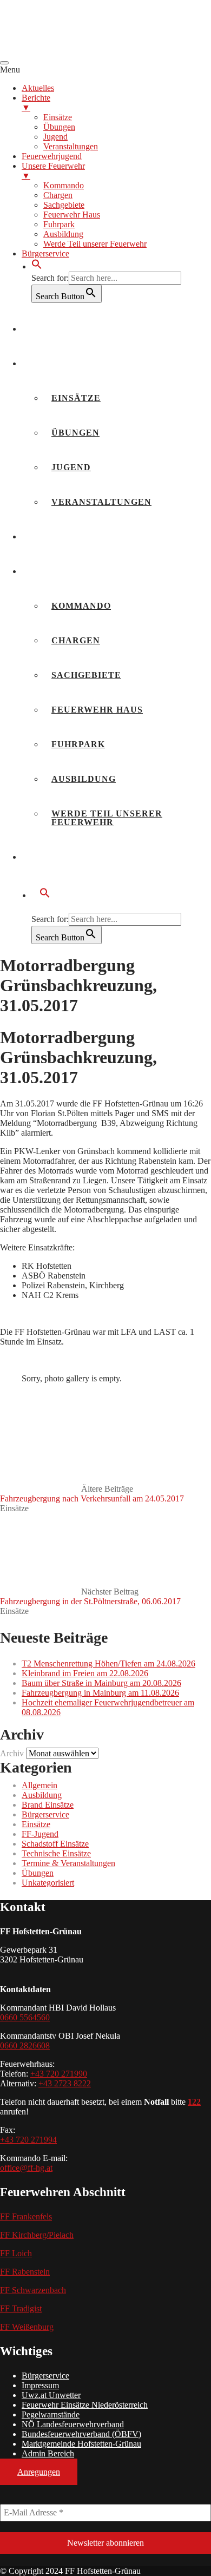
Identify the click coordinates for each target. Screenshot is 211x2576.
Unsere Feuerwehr (82, 571)
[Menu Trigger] (4, 63)
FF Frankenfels (26, 2216)
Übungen (75, 433)
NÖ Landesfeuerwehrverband (73, 2424)
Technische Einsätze (56, 1853)
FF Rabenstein (25, 2272)
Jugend (71, 467)
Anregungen (39, 2472)
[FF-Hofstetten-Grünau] (81, 50)
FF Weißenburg (27, 2327)
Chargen (76, 640)
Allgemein (39, 1785)
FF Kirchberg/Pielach (37, 2235)
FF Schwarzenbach (33, 2290)
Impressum (40, 2385)
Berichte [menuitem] (36, 103)
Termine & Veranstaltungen (68, 1863)
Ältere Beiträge (92, 1494)
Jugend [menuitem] (55, 137)
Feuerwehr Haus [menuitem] (72, 215)
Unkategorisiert (48, 1883)
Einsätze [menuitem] (58, 117)
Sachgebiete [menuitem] (64, 205)
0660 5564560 (25, 2017)
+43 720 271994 (28, 2140)
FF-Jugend (40, 1834)
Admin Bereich (48, 2453)
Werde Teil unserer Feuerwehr (107, 818)
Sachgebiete (86, 675)
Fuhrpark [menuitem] (59, 224)
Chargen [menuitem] (58, 195)
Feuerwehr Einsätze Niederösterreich (85, 2405)
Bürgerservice (72, 857)
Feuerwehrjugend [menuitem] (52, 156)
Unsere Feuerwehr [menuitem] (53, 171)
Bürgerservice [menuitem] (45, 253)
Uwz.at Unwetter (51, 2395)
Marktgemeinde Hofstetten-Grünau (81, 2444)
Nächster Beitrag (90, 1596)
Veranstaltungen (101, 502)
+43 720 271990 (59, 2074)
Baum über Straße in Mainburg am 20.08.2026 (101, 1683)
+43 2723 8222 (65, 2083)
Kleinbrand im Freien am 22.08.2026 (85, 1673)
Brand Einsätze (48, 1805)
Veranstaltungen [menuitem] (71, 146)
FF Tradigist (21, 2308)
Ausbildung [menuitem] (63, 234)
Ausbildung (84, 779)
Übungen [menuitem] (59, 127)
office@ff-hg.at (26, 2168)
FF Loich (16, 2253)
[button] (37, 266)
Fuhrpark (78, 744)
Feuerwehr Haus (97, 710)
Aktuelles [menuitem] (38, 88)
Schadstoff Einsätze (55, 1844)
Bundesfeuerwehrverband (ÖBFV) (81, 2434)
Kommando (81, 606)
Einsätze (76, 398)
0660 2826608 (25, 2045)
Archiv (12, 1753)
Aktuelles (59, 329)
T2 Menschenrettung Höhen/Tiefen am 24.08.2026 (108, 1663)
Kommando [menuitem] (64, 185)
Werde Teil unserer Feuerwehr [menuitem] (95, 244)
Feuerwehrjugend (81, 536)
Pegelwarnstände (51, 2414)
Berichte (55, 363)
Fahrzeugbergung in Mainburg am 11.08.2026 (100, 1693)
